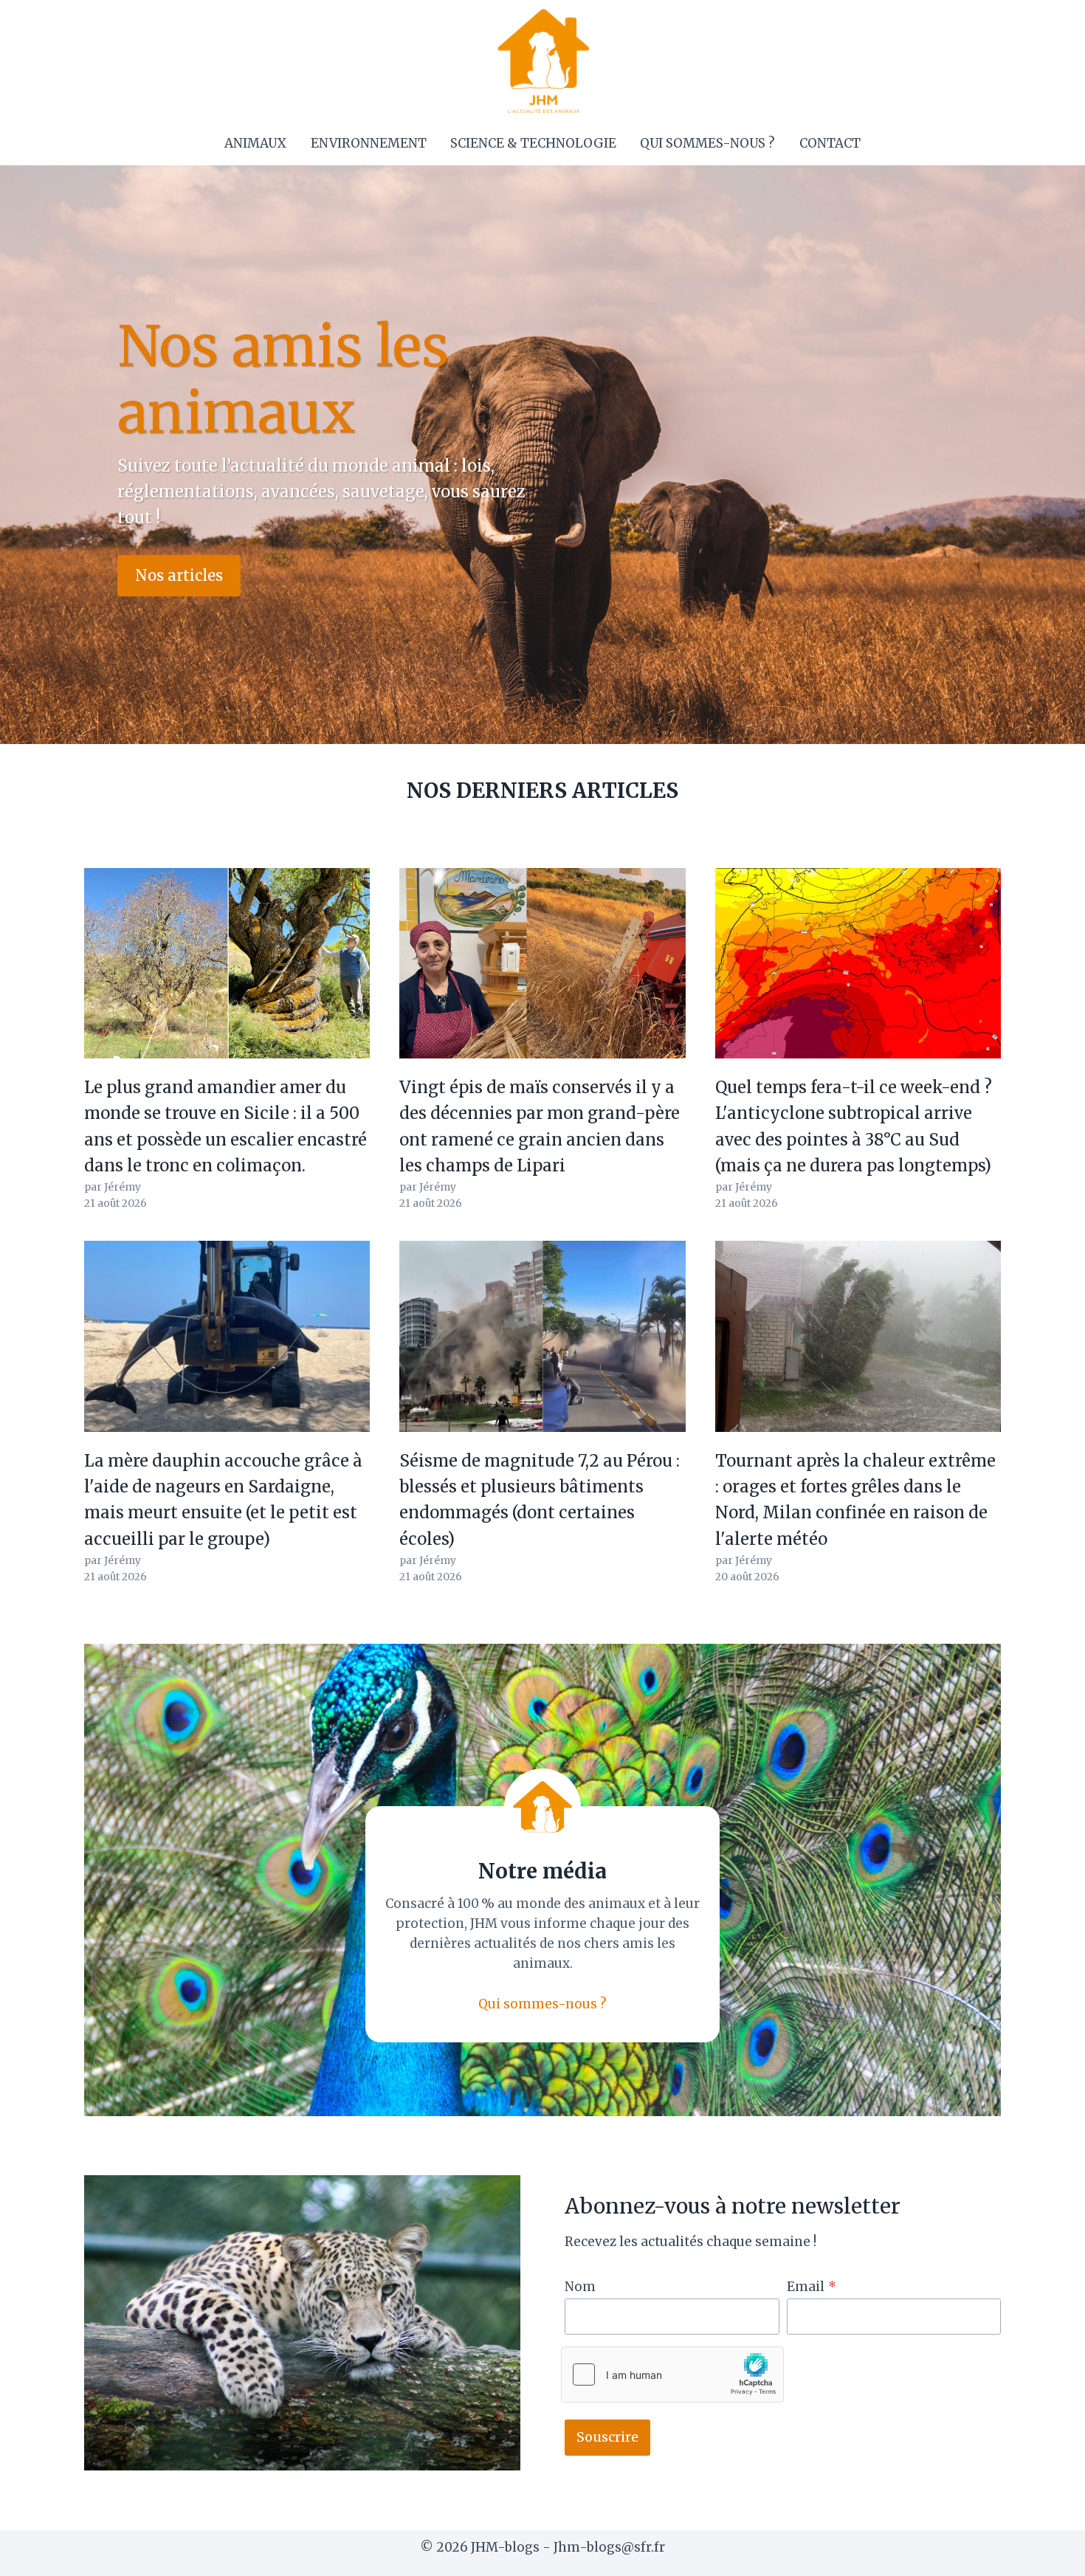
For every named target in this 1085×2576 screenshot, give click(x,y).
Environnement (369, 143)
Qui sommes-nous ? (707, 143)
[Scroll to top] (1048, 2553)
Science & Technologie (533, 143)
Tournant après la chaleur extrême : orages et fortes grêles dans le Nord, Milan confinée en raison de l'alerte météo (855, 1500)
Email (812, 2287)
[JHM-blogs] (543, 61)
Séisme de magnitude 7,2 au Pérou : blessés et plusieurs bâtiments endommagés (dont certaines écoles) (540, 1500)
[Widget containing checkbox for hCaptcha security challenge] (672, 2374)
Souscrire (607, 2437)
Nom (580, 2287)
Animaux (255, 143)
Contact (830, 143)
